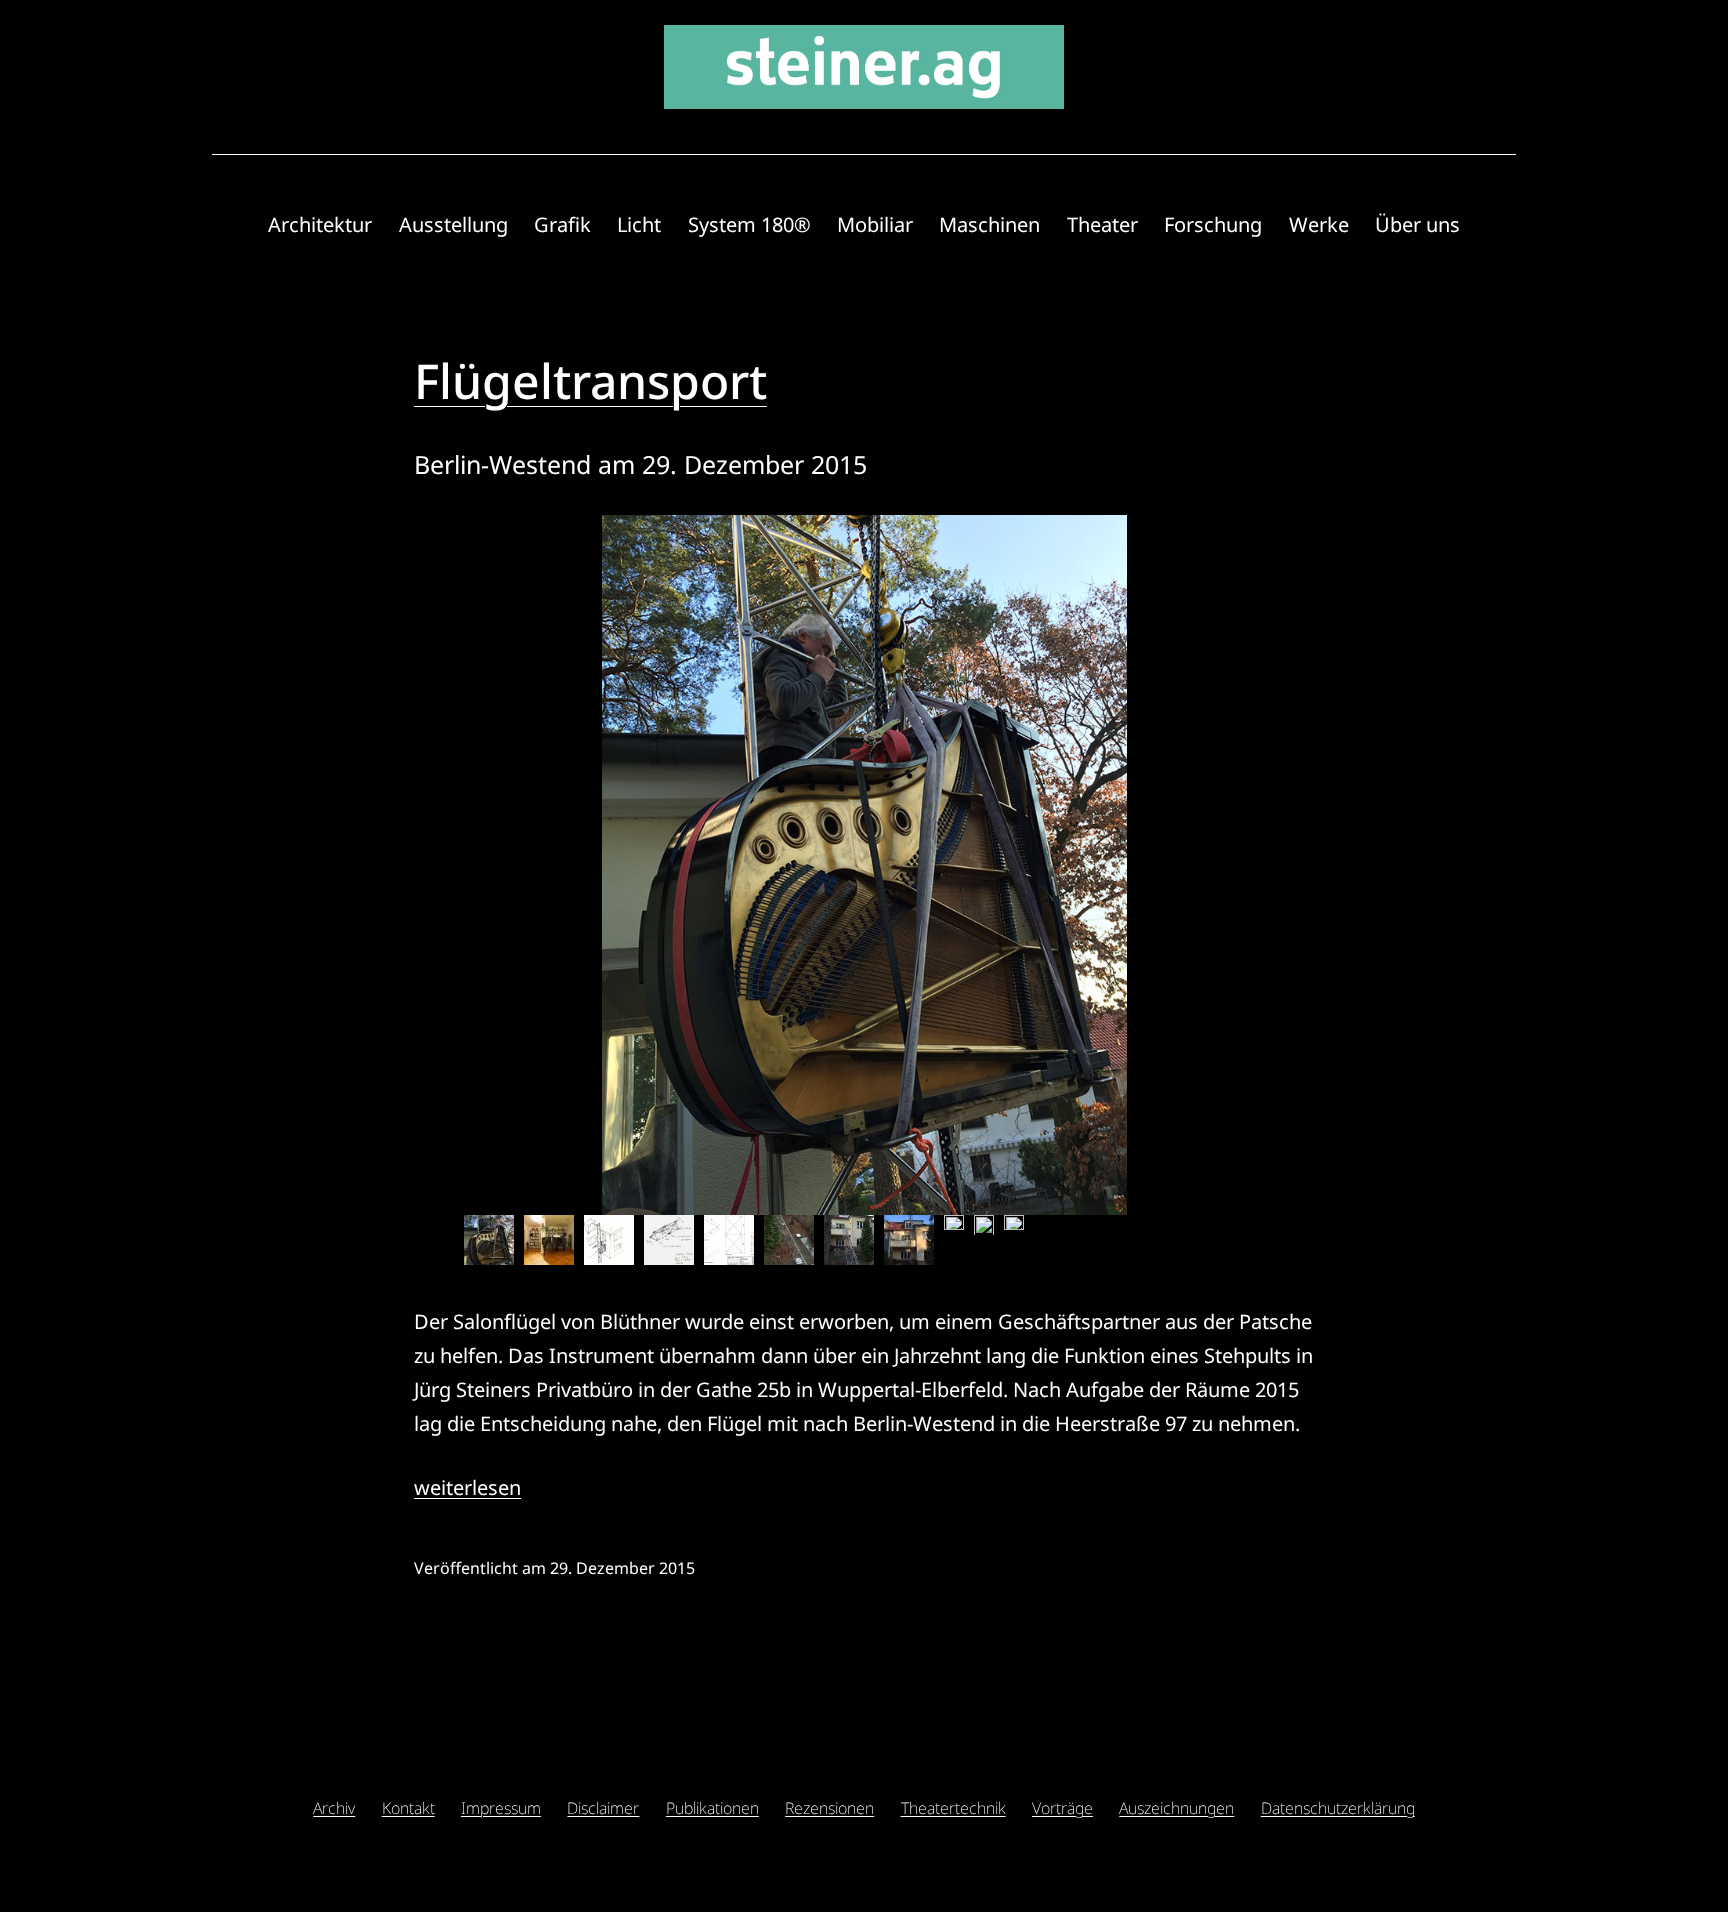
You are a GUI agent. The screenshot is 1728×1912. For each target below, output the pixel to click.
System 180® (749, 224)
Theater (1102, 224)
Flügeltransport (590, 380)
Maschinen (989, 224)
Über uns (1417, 224)
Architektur (320, 224)
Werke (1319, 224)
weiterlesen (467, 1487)
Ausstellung (453, 224)
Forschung (1213, 224)
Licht (639, 224)
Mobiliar (875, 224)
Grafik (562, 224)
